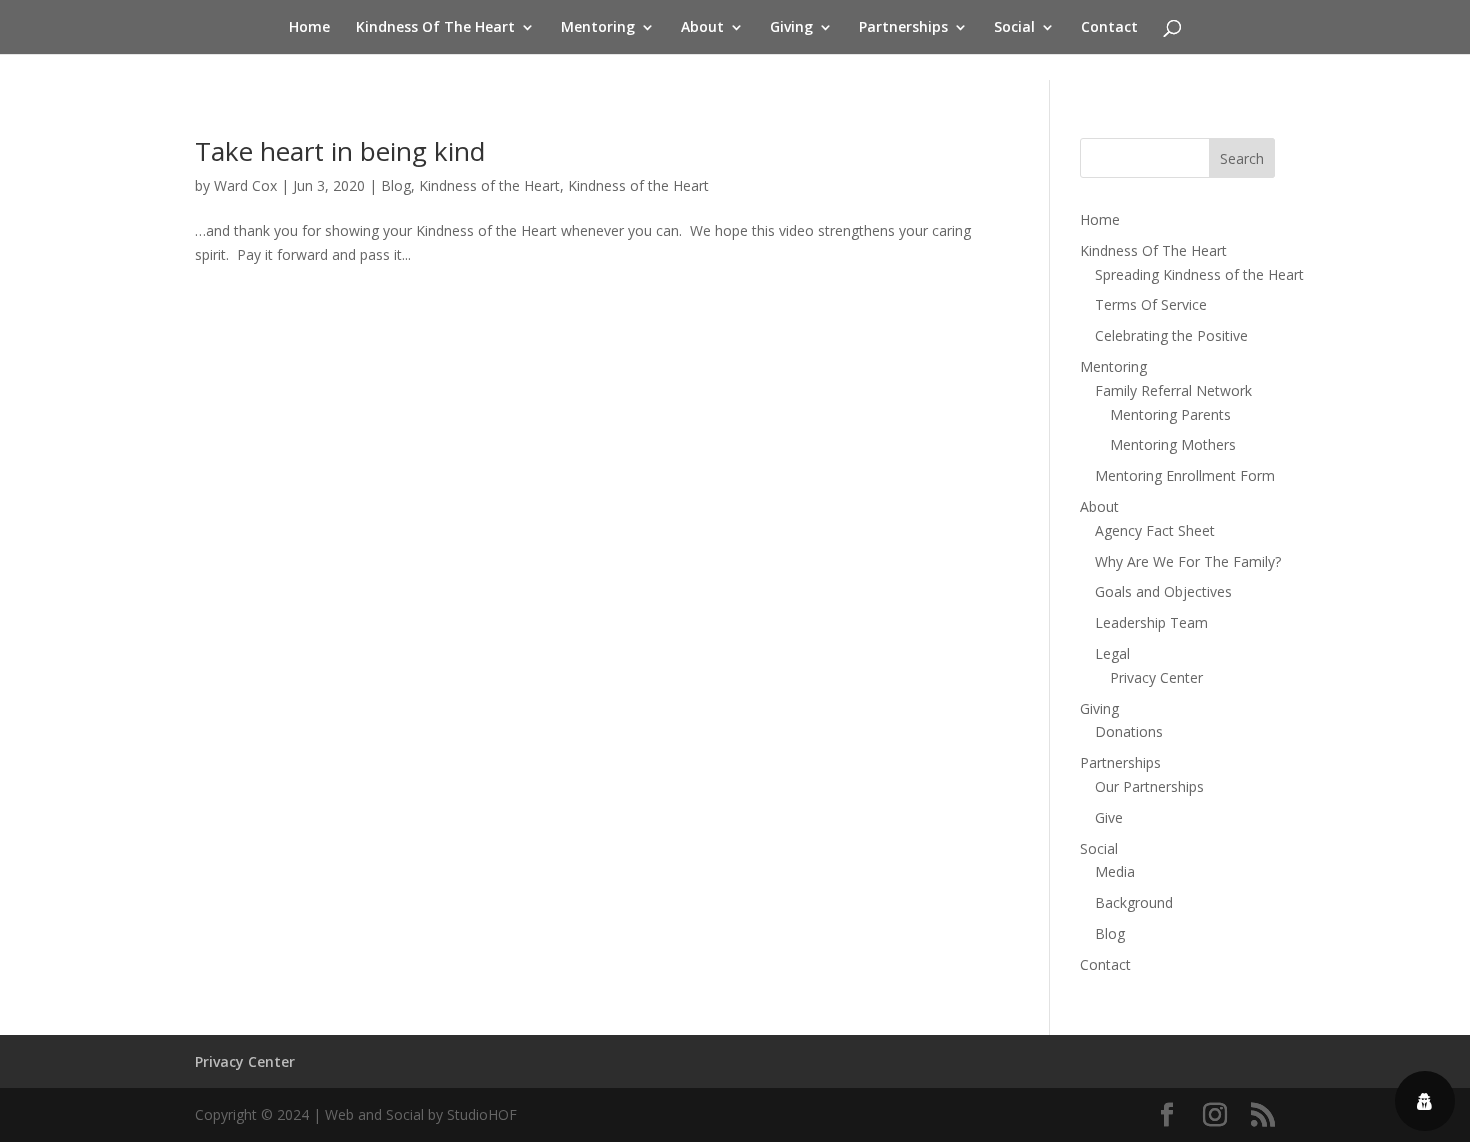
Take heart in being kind (340, 151)
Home (309, 28)
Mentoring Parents (1170, 414)
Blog (396, 185)
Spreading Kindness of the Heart (1199, 274)
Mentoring (598, 28)
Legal (1112, 653)
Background (1134, 902)
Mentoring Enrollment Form (1185, 475)
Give (1109, 817)
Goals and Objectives (1163, 591)
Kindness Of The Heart (435, 28)
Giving (791, 28)
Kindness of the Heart (489, 185)
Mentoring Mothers (1173, 444)
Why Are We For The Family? (1188, 561)
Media (1115, 871)
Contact (1109, 28)
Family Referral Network (1173, 390)
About (702, 28)
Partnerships (903, 28)
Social (1014, 28)
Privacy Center (1156, 677)
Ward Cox (245, 185)
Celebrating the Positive (1171, 335)
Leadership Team (1151, 622)
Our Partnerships (1149, 786)
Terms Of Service (1151, 304)
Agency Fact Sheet (1155, 530)
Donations (1129, 731)
